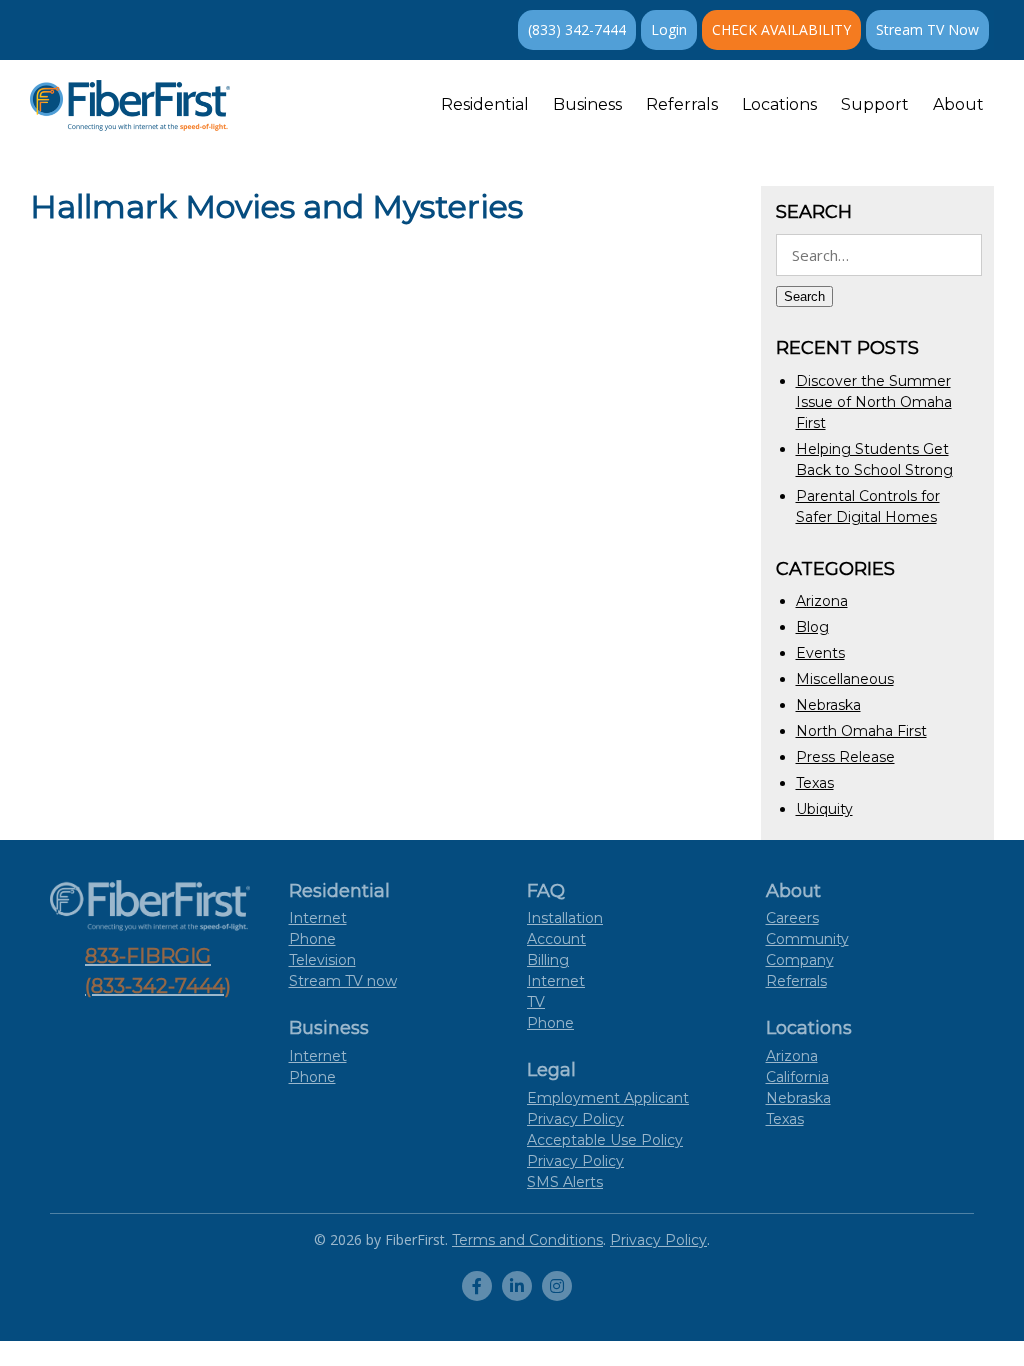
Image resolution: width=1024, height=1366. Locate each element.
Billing (548, 960)
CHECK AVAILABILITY (781, 29)
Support (875, 104)
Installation (565, 918)
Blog (812, 627)
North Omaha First (861, 731)
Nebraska (828, 705)
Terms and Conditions (527, 1240)
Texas (815, 783)
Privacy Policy (575, 1161)
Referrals (682, 104)
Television (322, 960)
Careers (792, 918)
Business (587, 104)
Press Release (845, 757)
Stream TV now (343, 981)
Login (669, 29)
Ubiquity (824, 809)
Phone (312, 939)
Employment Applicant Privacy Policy (608, 1108)
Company (800, 960)
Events (820, 653)
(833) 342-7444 (577, 29)
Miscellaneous (845, 679)
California (797, 1077)
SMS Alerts (565, 1182)
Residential (485, 104)
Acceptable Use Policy (605, 1140)
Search (804, 296)
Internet (318, 918)
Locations (779, 104)
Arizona (822, 601)
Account (556, 939)
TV (536, 1002)
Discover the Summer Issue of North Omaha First (874, 402)
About (958, 104)
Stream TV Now (927, 29)
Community (807, 939)
